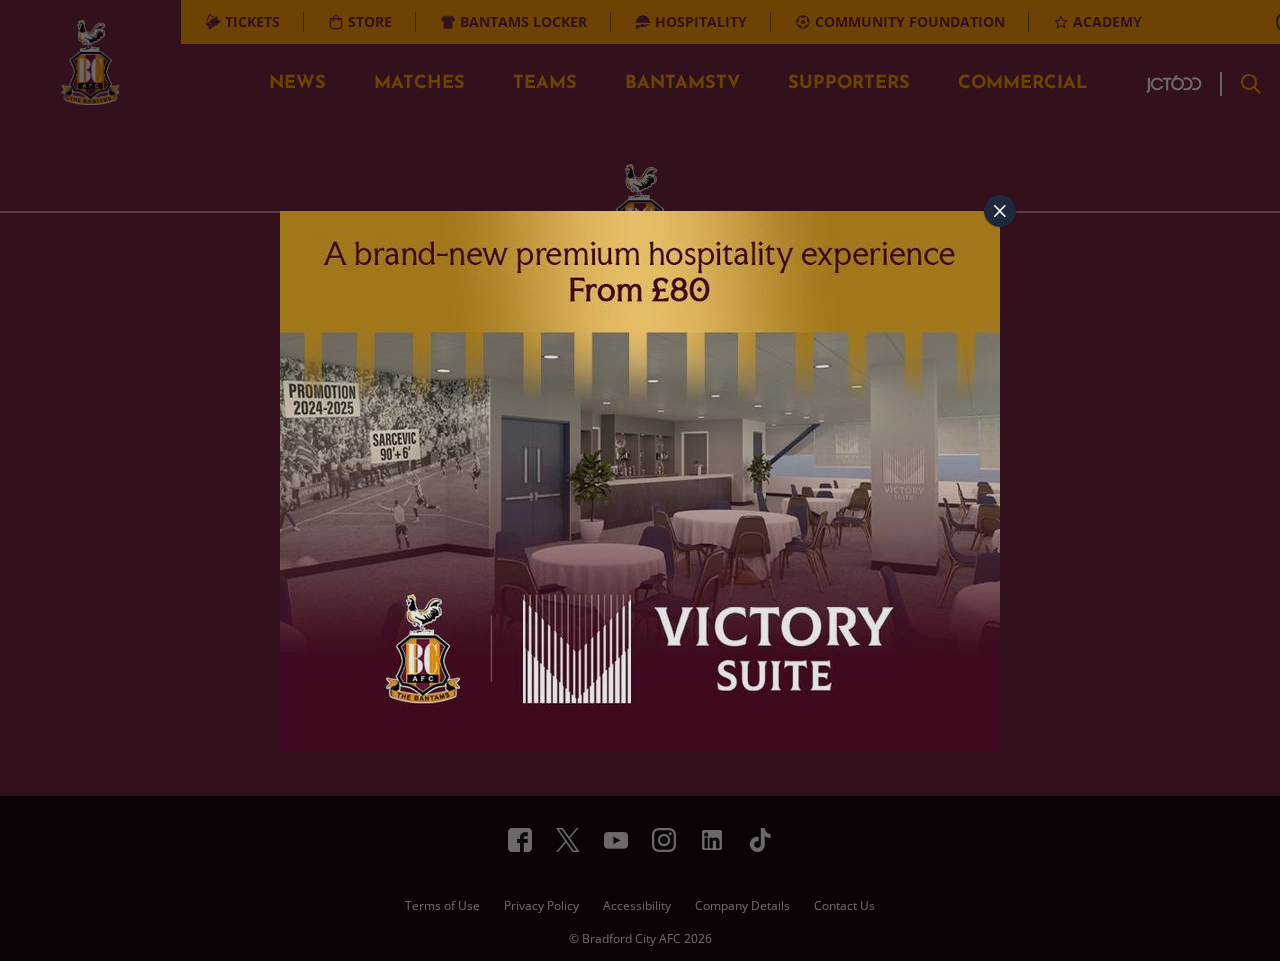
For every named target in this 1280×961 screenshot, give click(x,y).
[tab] (1000, 211)
